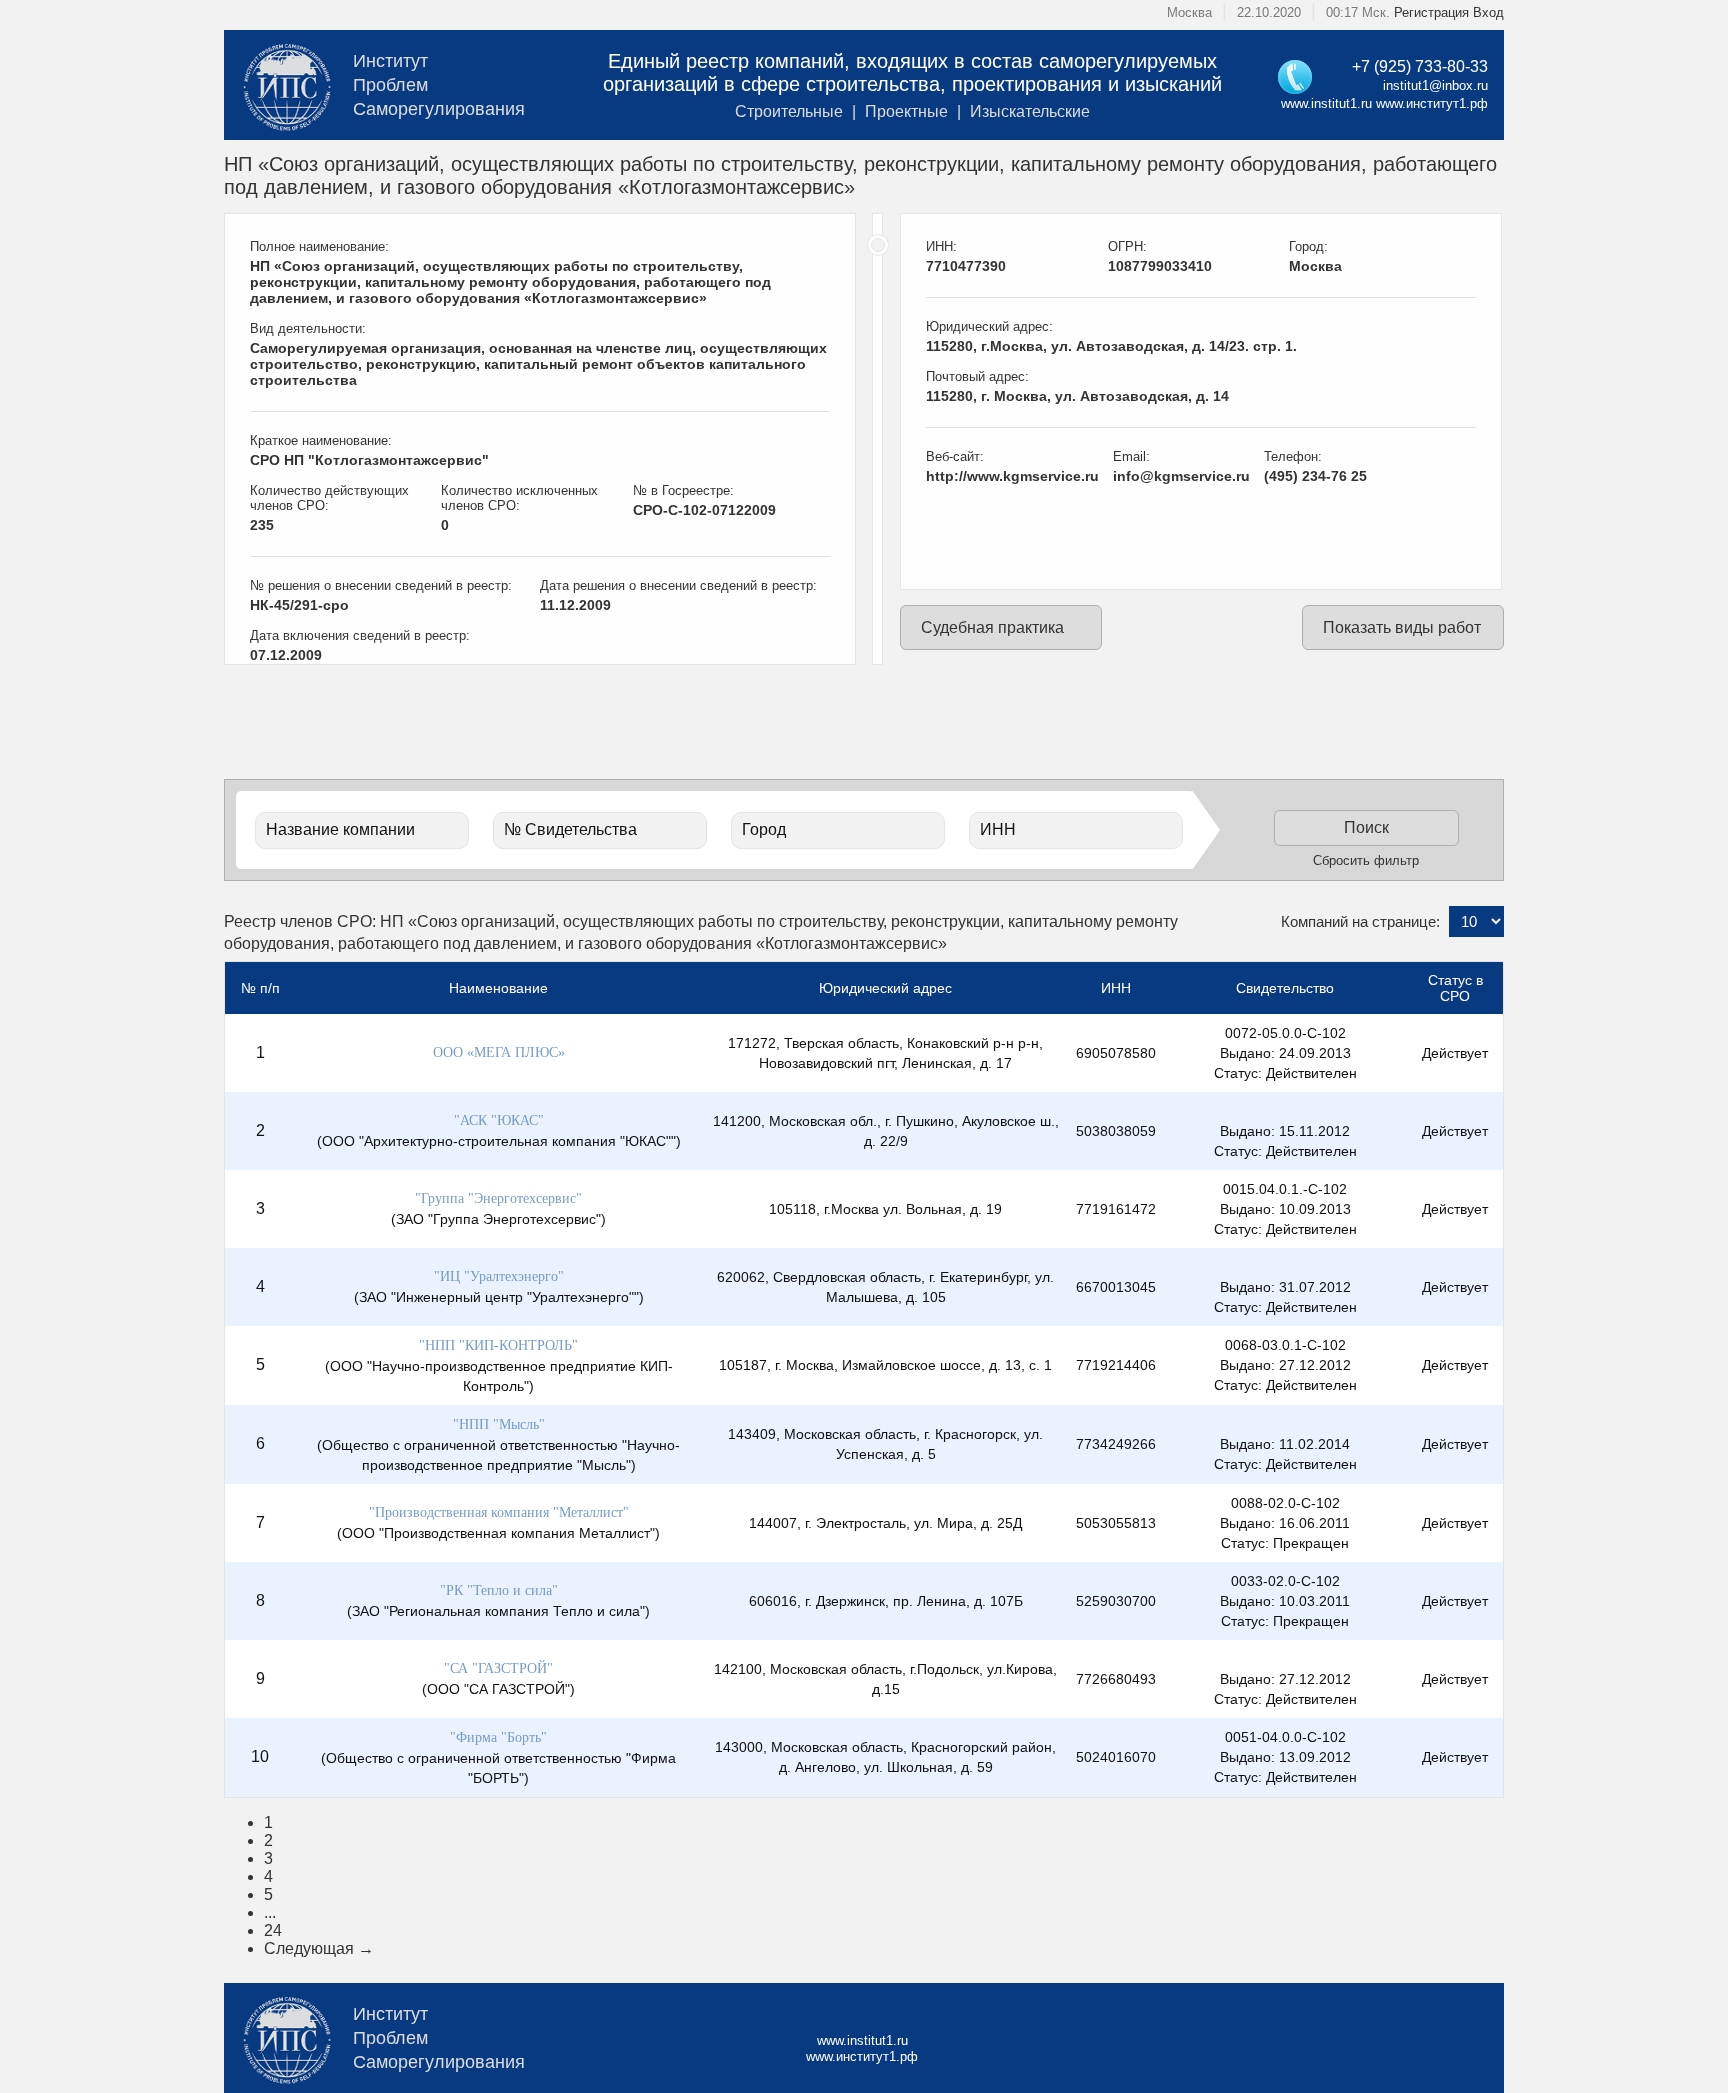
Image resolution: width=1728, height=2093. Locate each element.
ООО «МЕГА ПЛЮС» (499, 1052)
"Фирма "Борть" (498, 1737)
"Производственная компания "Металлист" (499, 1512)
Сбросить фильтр (1366, 860)
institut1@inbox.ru (1435, 85)
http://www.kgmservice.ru (1012, 476)
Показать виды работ (1402, 627)
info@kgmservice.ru (1181, 476)
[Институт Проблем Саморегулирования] (286, 85)
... (270, 1912)
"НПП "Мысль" (499, 1424)
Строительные (789, 111)
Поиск (1366, 827)
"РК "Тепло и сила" (499, 1590)
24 (273, 1930)
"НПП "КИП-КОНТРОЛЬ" (498, 1345)
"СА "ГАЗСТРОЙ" (498, 1668)
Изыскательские (1030, 111)
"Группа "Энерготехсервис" (498, 1198)
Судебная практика (992, 627)
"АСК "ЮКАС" (499, 1120)
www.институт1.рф (1432, 103)
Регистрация (1431, 12)
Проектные (906, 111)
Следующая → (319, 1948)
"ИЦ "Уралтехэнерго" (499, 1276)
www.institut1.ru (1326, 103)
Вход (1488, 12)
